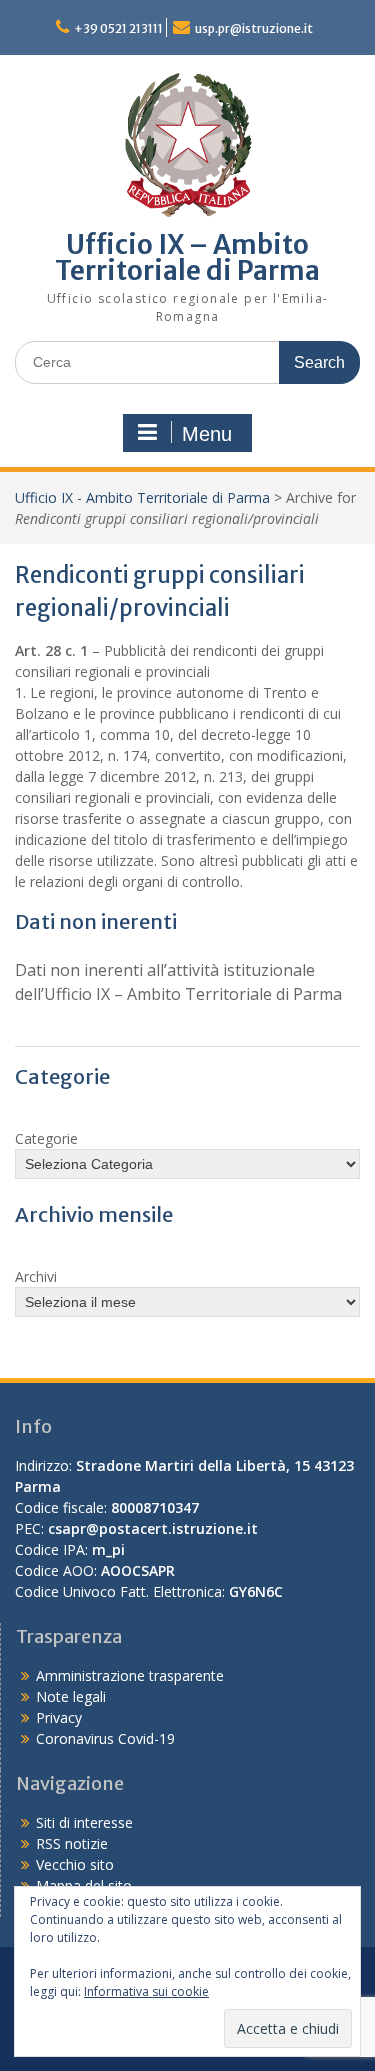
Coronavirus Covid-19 (105, 1738)
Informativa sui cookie (146, 1991)
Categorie (46, 1138)
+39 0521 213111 (118, 28)
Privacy (59, 1717)
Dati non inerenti (96, 921)
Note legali (71, 1696)
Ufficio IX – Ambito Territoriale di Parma (187, 257)
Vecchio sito (75, 1864)
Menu (207, 434)
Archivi (36, 1276)
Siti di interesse (84, 1822)
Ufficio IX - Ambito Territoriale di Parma (142, 497)
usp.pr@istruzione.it (254, 28)
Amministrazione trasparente (130, 1675)
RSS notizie (72, 1843)
